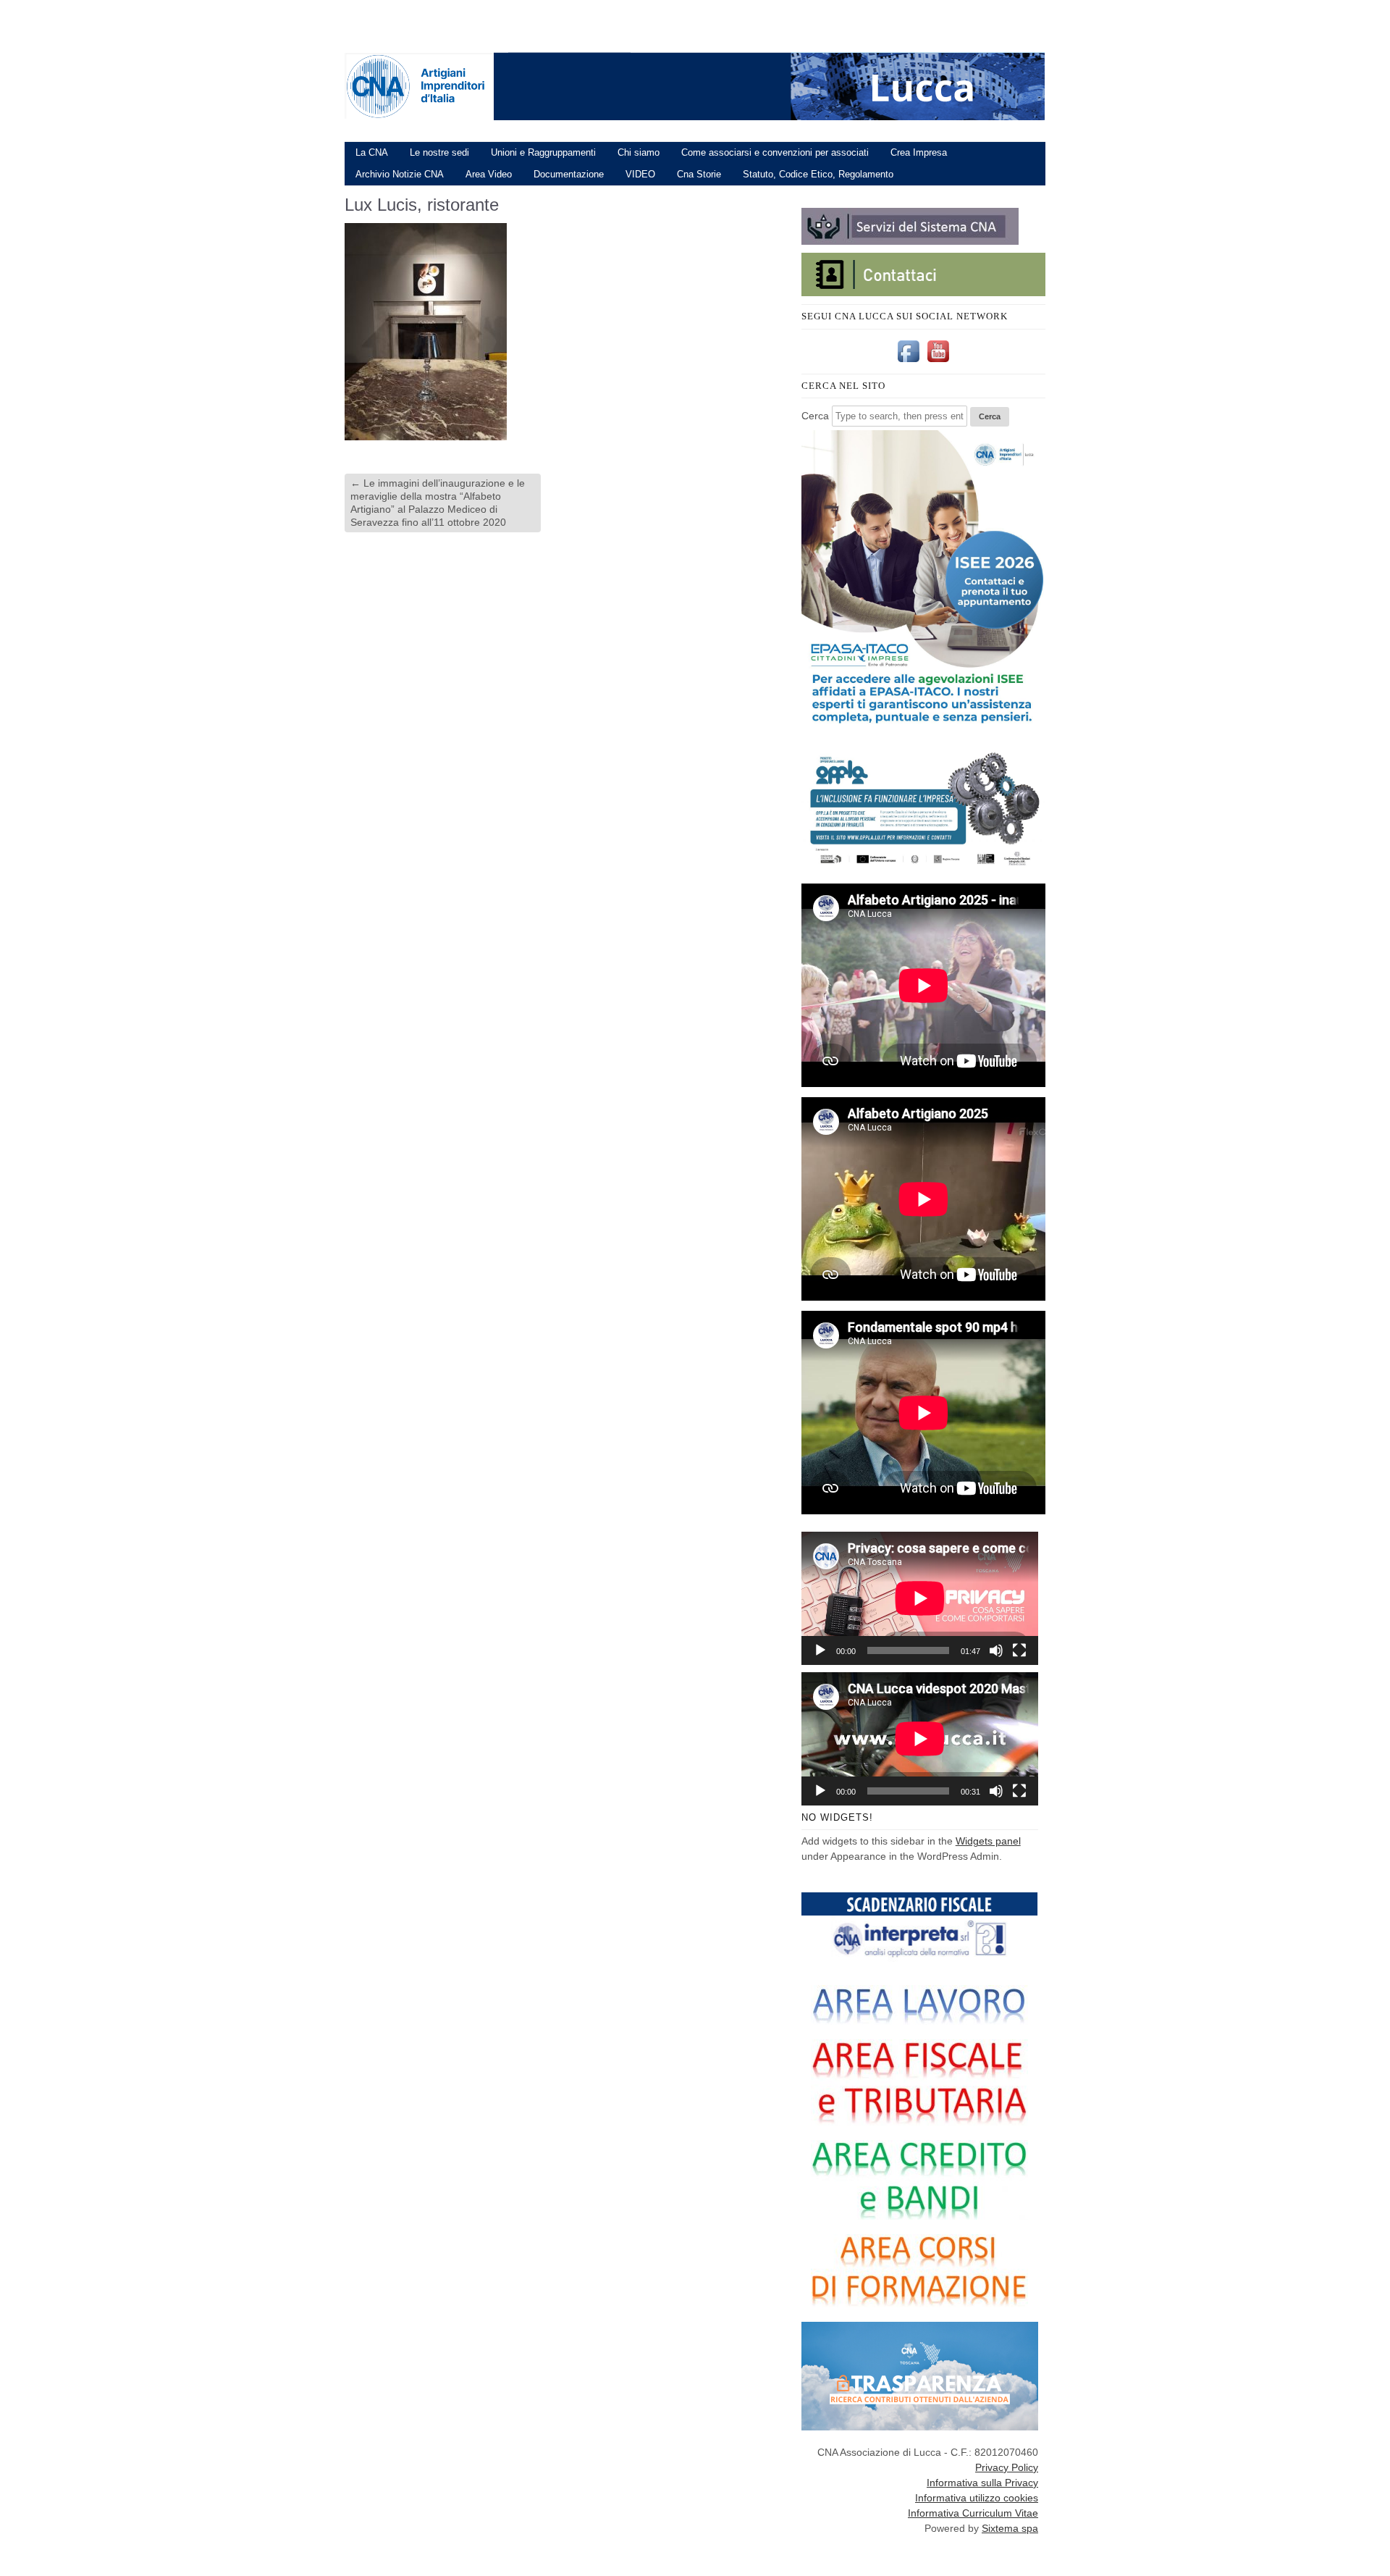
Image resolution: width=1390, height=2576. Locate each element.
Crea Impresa (919, 152)
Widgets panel (988, 1841)
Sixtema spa (1010, 2528)
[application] (920, 1598)
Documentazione (569, 174)
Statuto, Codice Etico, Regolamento (818, 174)
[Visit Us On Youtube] (938, 362)
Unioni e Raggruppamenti (543, 152)
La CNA (372, 152)
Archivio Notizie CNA (400, 174)
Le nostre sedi (439, 152)
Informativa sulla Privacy (982, 2483)
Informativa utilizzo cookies (977, 2498)
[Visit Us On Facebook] (908, 362)
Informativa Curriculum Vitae (973, 2513)
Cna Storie (699, 174)
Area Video (489, 174)
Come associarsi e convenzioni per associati (775, 152)
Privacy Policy (1007, 2467)
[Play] (820, 1650)
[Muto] (996, 1650)
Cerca (815, 416)
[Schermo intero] (1019, 1650)
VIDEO (640, 174)
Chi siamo (639, 152)
